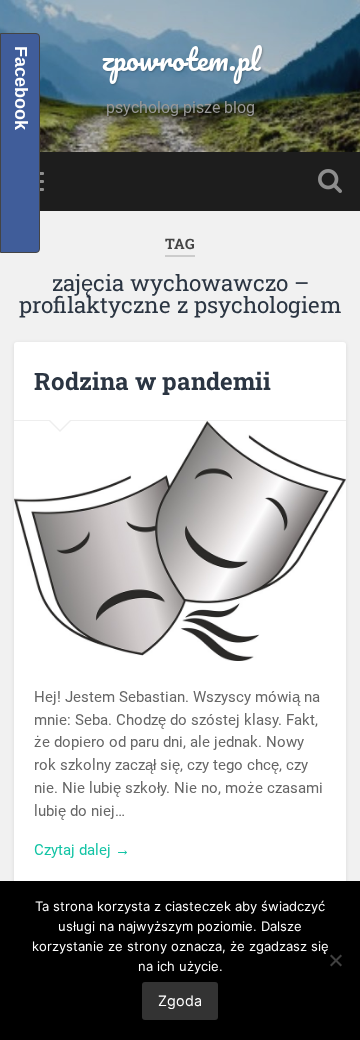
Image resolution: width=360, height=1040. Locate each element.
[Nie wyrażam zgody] (335, 960)
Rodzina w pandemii (152, 381)
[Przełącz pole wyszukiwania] (330, 181)
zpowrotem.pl (180, 59)
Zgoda (180, 1000)
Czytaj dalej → (82, 850)
